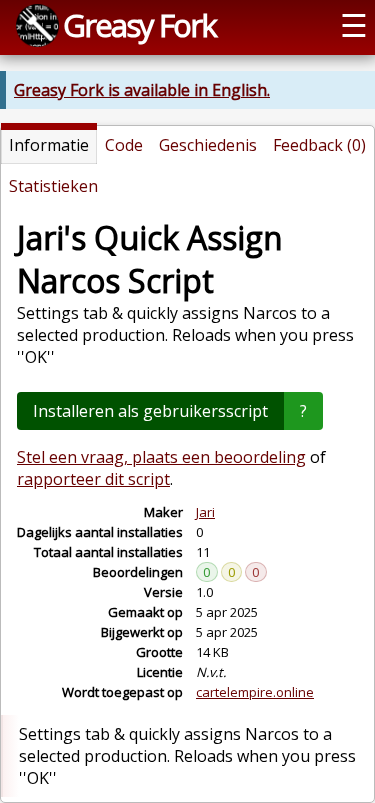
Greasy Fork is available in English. (142, 90)
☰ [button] (354, 25)
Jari (205, 512)
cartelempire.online (255, 692)
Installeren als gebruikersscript (150, 411)
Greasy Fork (139, 25)
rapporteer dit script (93, 479)
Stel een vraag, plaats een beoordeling (161, 457)
